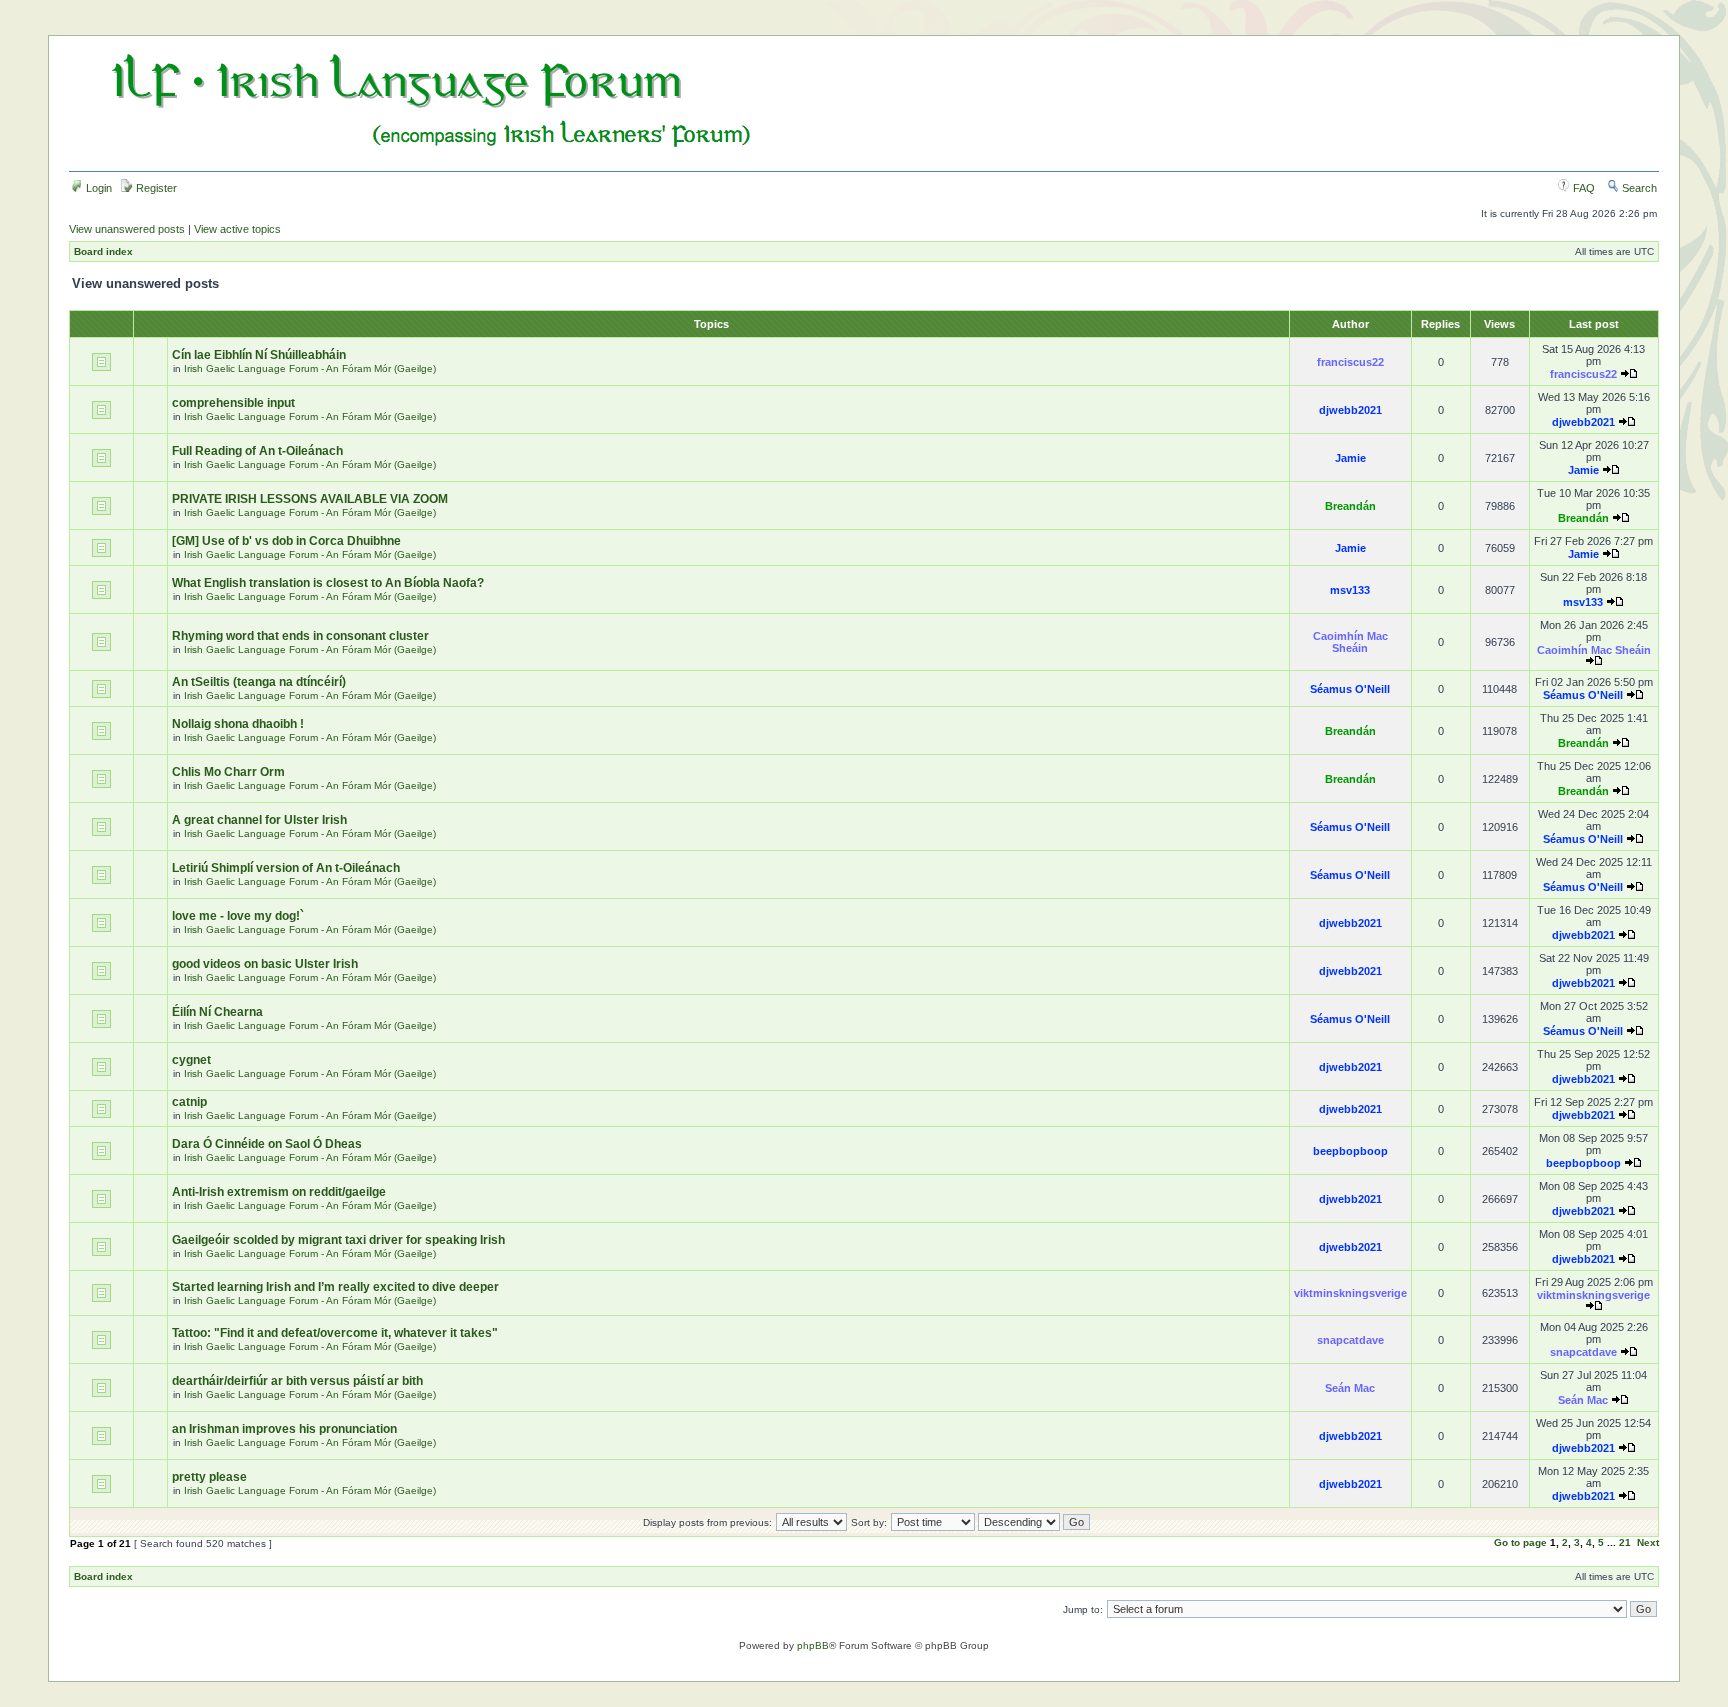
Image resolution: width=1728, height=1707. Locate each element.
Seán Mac (1350, 1388)
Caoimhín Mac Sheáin (1350, 642)
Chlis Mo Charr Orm (228, 772)
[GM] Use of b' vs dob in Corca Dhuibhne (286, 541)
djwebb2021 (1350, 410)
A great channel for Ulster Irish (259, 820)
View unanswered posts (127, 229)
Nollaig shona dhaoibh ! (238, 724)
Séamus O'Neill (1350, 689)
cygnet (191, 1060)
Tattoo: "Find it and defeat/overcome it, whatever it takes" (335, 1333)
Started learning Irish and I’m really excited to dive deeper (335, 1287)
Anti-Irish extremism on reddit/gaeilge (279, 1192)
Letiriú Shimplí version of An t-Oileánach (286, 868)
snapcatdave (1350, 1340)
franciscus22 (1350, 362)
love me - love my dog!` (238, 916)
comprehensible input (233, 403)
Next (1648, 1542)
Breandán (1350, 506)
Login (97, 188)
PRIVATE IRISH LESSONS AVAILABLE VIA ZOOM (310, 499)
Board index (103, 251)
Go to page (1520, 1542)
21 (1625, 1542)
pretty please (209, 1477)
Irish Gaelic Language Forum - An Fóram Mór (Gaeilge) (310, 368)
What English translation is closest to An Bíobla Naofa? (328, 583)
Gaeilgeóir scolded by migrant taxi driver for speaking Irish (338, 1240)
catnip (189, 1102)
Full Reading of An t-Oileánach (257, 451)
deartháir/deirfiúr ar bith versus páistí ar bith (297, 1381)
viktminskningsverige (1350, 1293)
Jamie (1350, 458)
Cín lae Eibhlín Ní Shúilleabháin (259, 355)
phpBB (813, 1645)
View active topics (237, 229)
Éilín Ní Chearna (217, 1012)
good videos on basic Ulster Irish (265, 964)
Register (155, 188)
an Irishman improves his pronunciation (284, 1429)
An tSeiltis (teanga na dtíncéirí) (259, 682)
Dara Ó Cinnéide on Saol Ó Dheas (267, 1144)
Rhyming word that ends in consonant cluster (300, 636)
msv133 (1350, 590)
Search (1638, 188)
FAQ (1582, 188)
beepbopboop (1350, 1151)
